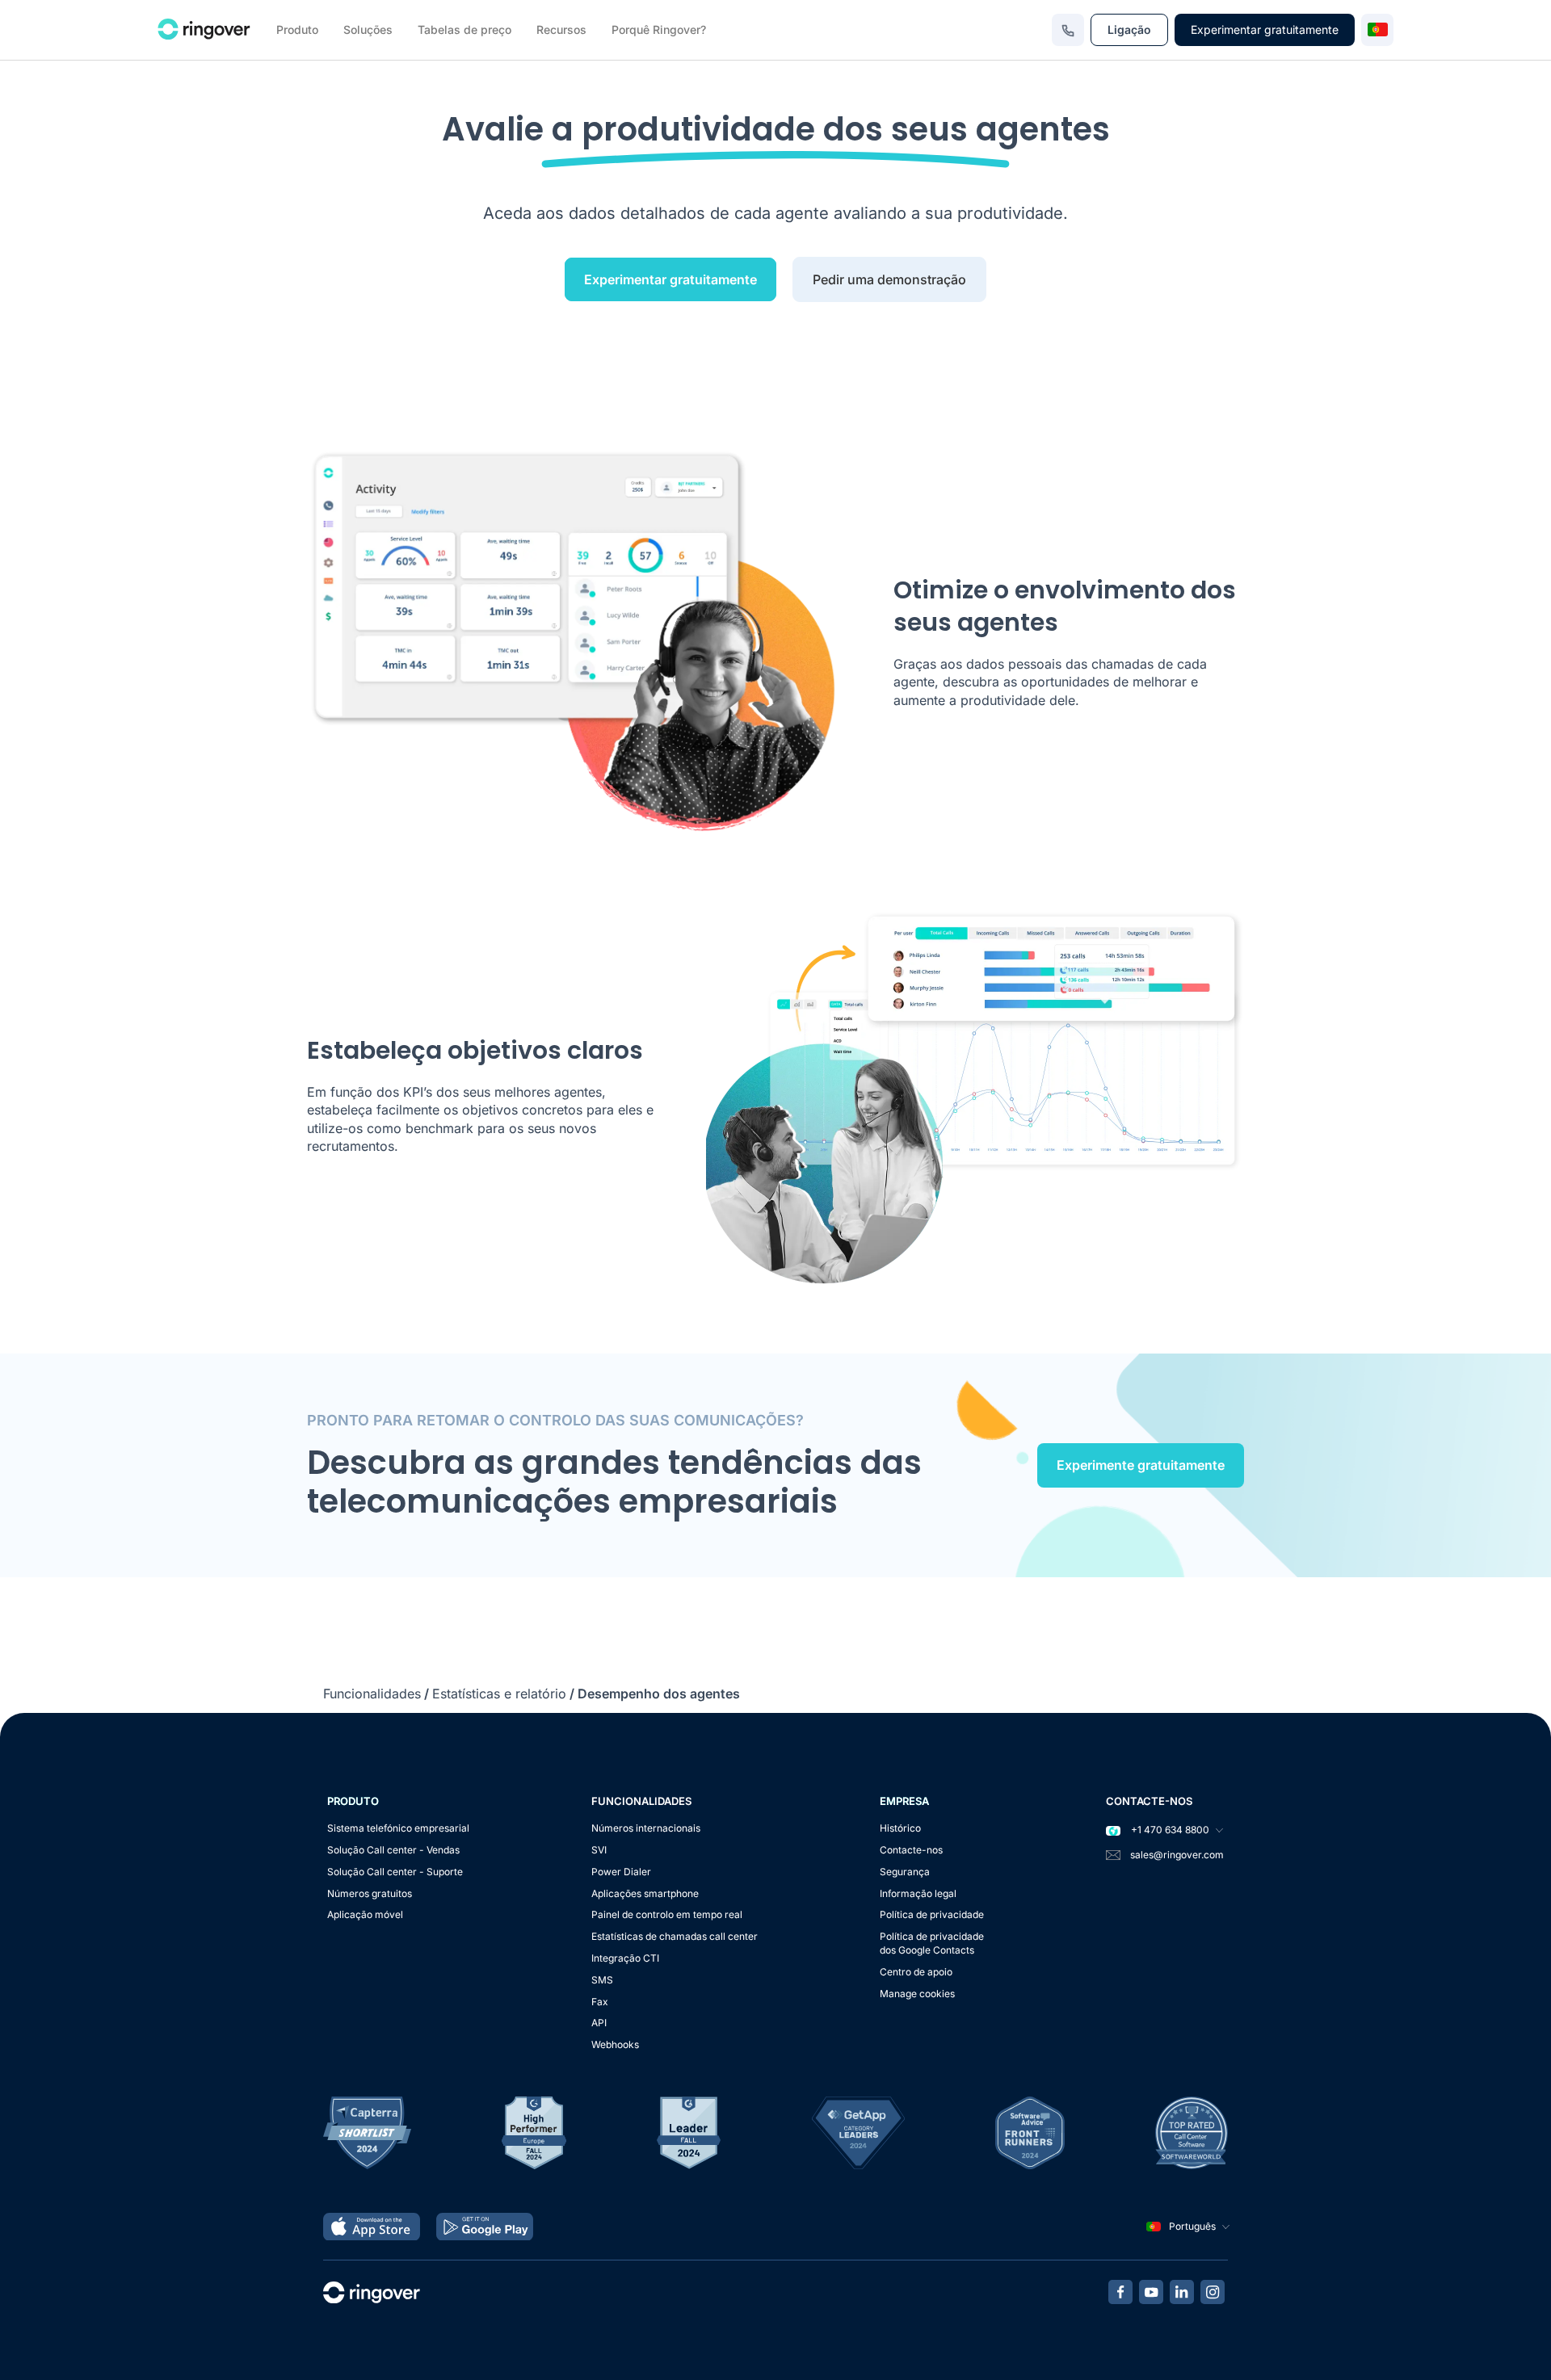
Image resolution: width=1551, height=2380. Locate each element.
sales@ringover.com (1177, 1855)
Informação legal (918, 1893)
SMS (602, 1980)
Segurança (905, 1872)
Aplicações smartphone (645, 1893)
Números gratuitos (370, 1893)
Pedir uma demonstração (889, 279)
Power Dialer (621, 1872)
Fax (600, 2002)
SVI (599, 1850)
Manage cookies (917, 1994)
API (599, 2023)
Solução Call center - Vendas (393, 1850)
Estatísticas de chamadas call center (675, 1936)
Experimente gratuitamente (1141, 1465)
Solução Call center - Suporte (395, 1872)
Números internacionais (646, 1828)
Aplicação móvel (365, 1914)
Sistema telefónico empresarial (398, 1828)
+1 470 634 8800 (1169, 1830)
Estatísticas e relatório (499, 1694)
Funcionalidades (372, 1694)
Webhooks (615, 2044)
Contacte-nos (911, 1850)
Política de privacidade (932, 1914)
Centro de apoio (916, 1972)
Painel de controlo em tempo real (667, 1914)
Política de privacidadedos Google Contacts (932, 1943)
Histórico (900, 1828)
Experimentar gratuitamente (1265, 29)
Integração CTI (625, 1958)
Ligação (1129, 29)
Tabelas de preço (464, 29)
